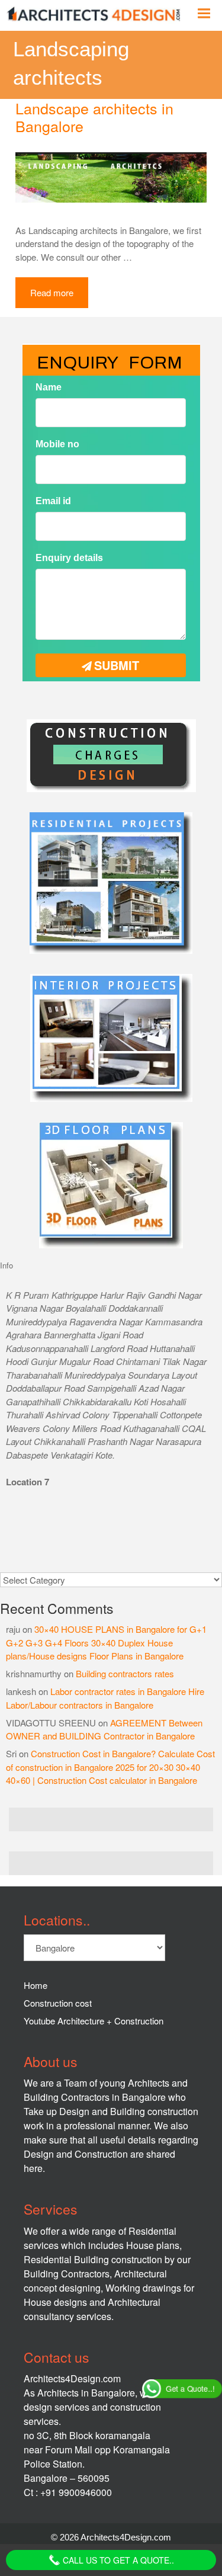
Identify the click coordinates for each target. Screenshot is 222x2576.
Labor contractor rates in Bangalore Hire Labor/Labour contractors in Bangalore (105, 1698)
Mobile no (57, 444)
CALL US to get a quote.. (117, 2560)
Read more (52, 292)
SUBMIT (117, 665)
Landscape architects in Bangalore (94, 117)
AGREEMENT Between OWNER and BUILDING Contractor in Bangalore (104, 1729)
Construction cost (58, 2003)
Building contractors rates (125, 1673)
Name (49, 387)
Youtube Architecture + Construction (94, 2021)
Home (36, 1985)
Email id (53, 501)
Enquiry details (69, 558)
